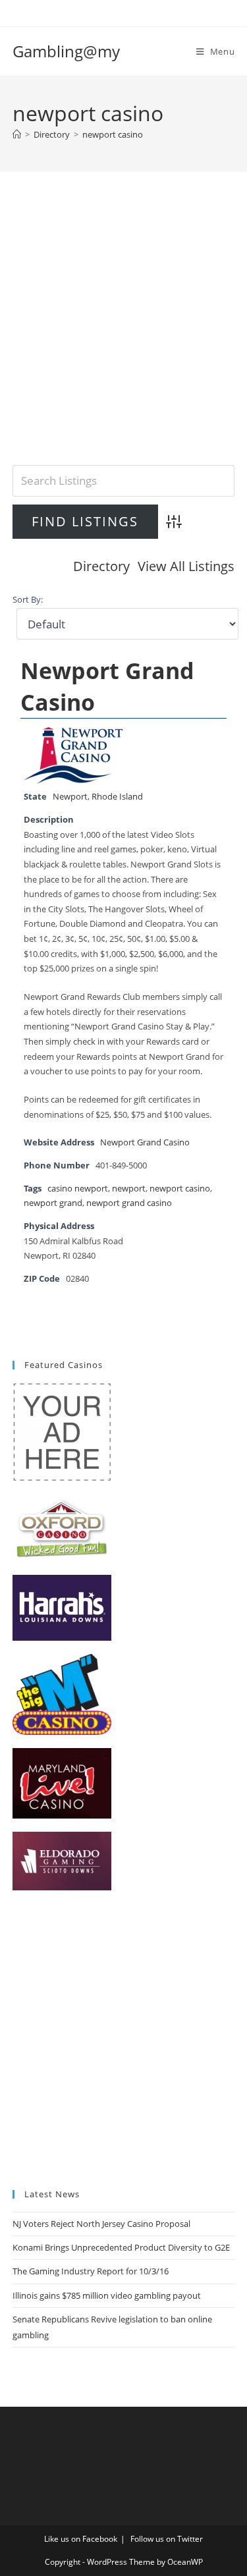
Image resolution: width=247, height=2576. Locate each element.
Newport (70, 797)
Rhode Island (117, 797)
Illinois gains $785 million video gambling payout (107, 2295)
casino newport (78, 1189)
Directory (101, 566)
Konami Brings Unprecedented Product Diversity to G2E (121, 2247)
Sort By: (28, 600)
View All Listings (186, 566)
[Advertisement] (123, 335)
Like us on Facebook (81, 2539)
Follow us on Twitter (167, 2539)
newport (129, 1189)
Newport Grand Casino (145, 1142)
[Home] (17, 134)
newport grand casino (129, 1203)
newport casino (113, 134)
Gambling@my (66, 51)
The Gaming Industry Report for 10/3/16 (91, 2271)
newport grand (53, 1203)
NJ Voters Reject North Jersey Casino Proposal (101, 2224)
